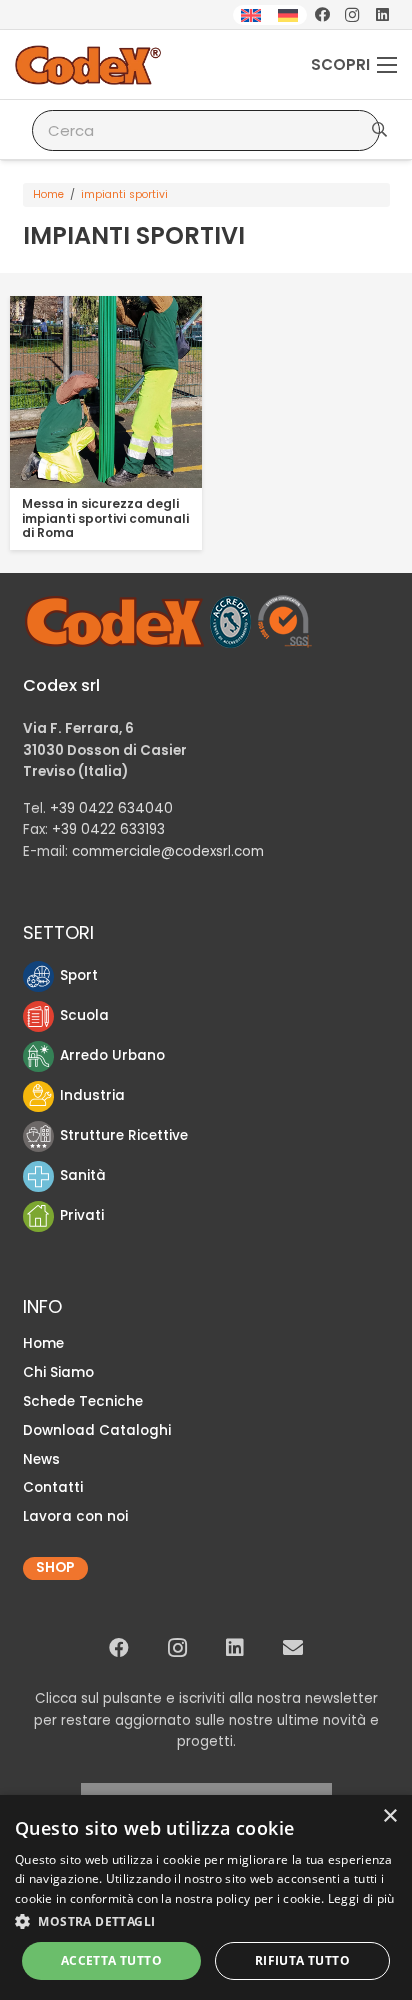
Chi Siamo (58, 1372)
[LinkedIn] (382, 15)
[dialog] (206, 1897)
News (41, 1459)
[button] (206, 1921)
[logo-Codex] (88, 65)
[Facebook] (322, 15)
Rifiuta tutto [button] (302, 1960)
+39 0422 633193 (108, 829)
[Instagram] (352, 15)
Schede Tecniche (83, 1401)
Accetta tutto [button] (111, 1960)
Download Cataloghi (97, 1430)
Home (48, 194)
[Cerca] (379, 130)
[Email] (293, 1648)
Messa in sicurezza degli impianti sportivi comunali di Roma (105, 518)
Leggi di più (361, 1898)
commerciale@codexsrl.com (168, 851)
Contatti (53, 1487)
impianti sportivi (124, 194)
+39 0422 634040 (111, 808)
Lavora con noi (75, 1516)
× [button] (389, 1816)
